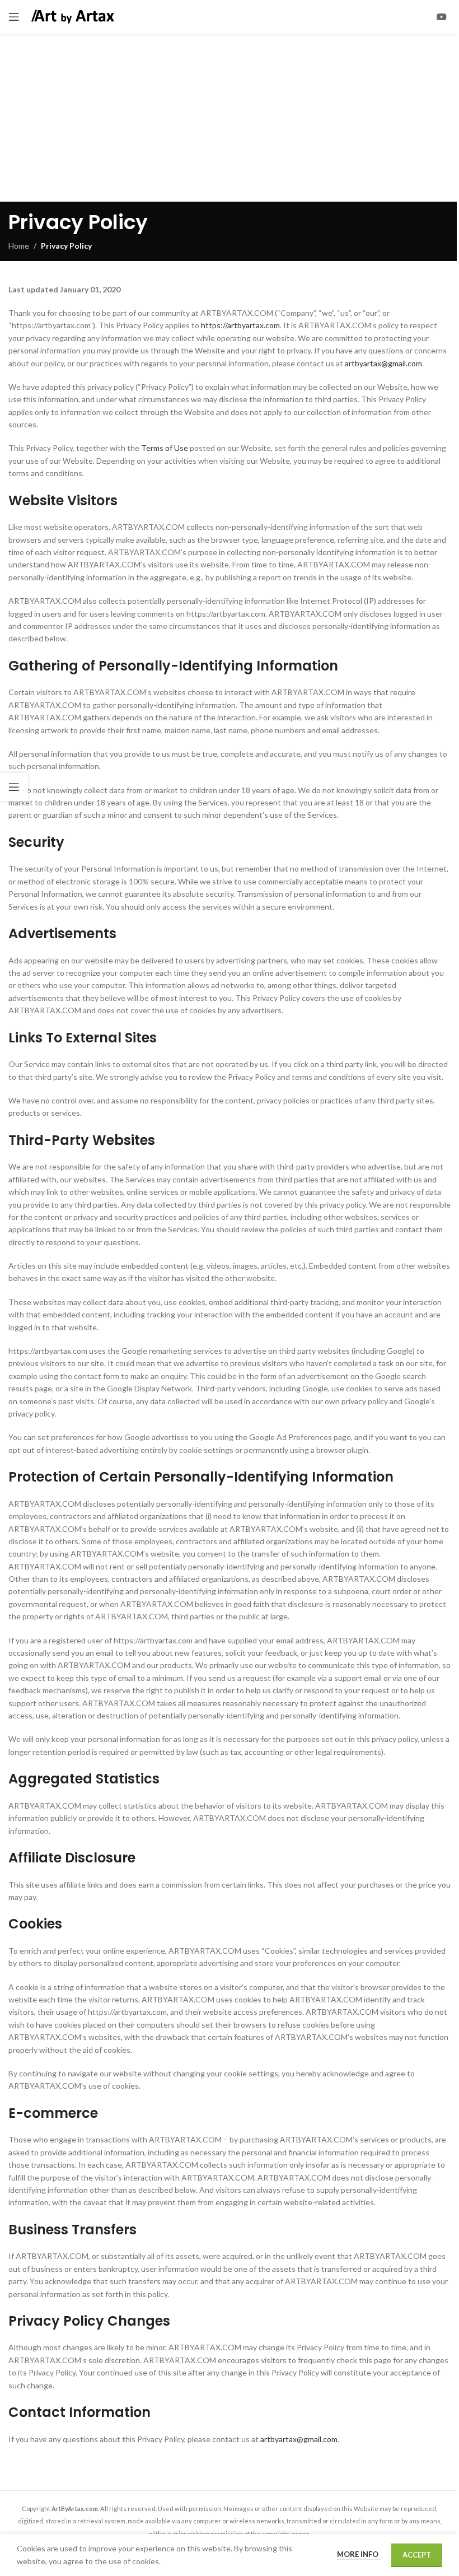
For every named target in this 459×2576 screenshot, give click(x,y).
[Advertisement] (230, 118)
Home (19, 246)
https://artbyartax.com (240, 325)
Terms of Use (165, 448)
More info (359, 2554)
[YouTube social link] (442, 17)
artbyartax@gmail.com (383, 363)
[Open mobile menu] (14, 17)
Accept (417, 2555)
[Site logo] (73, 16)
